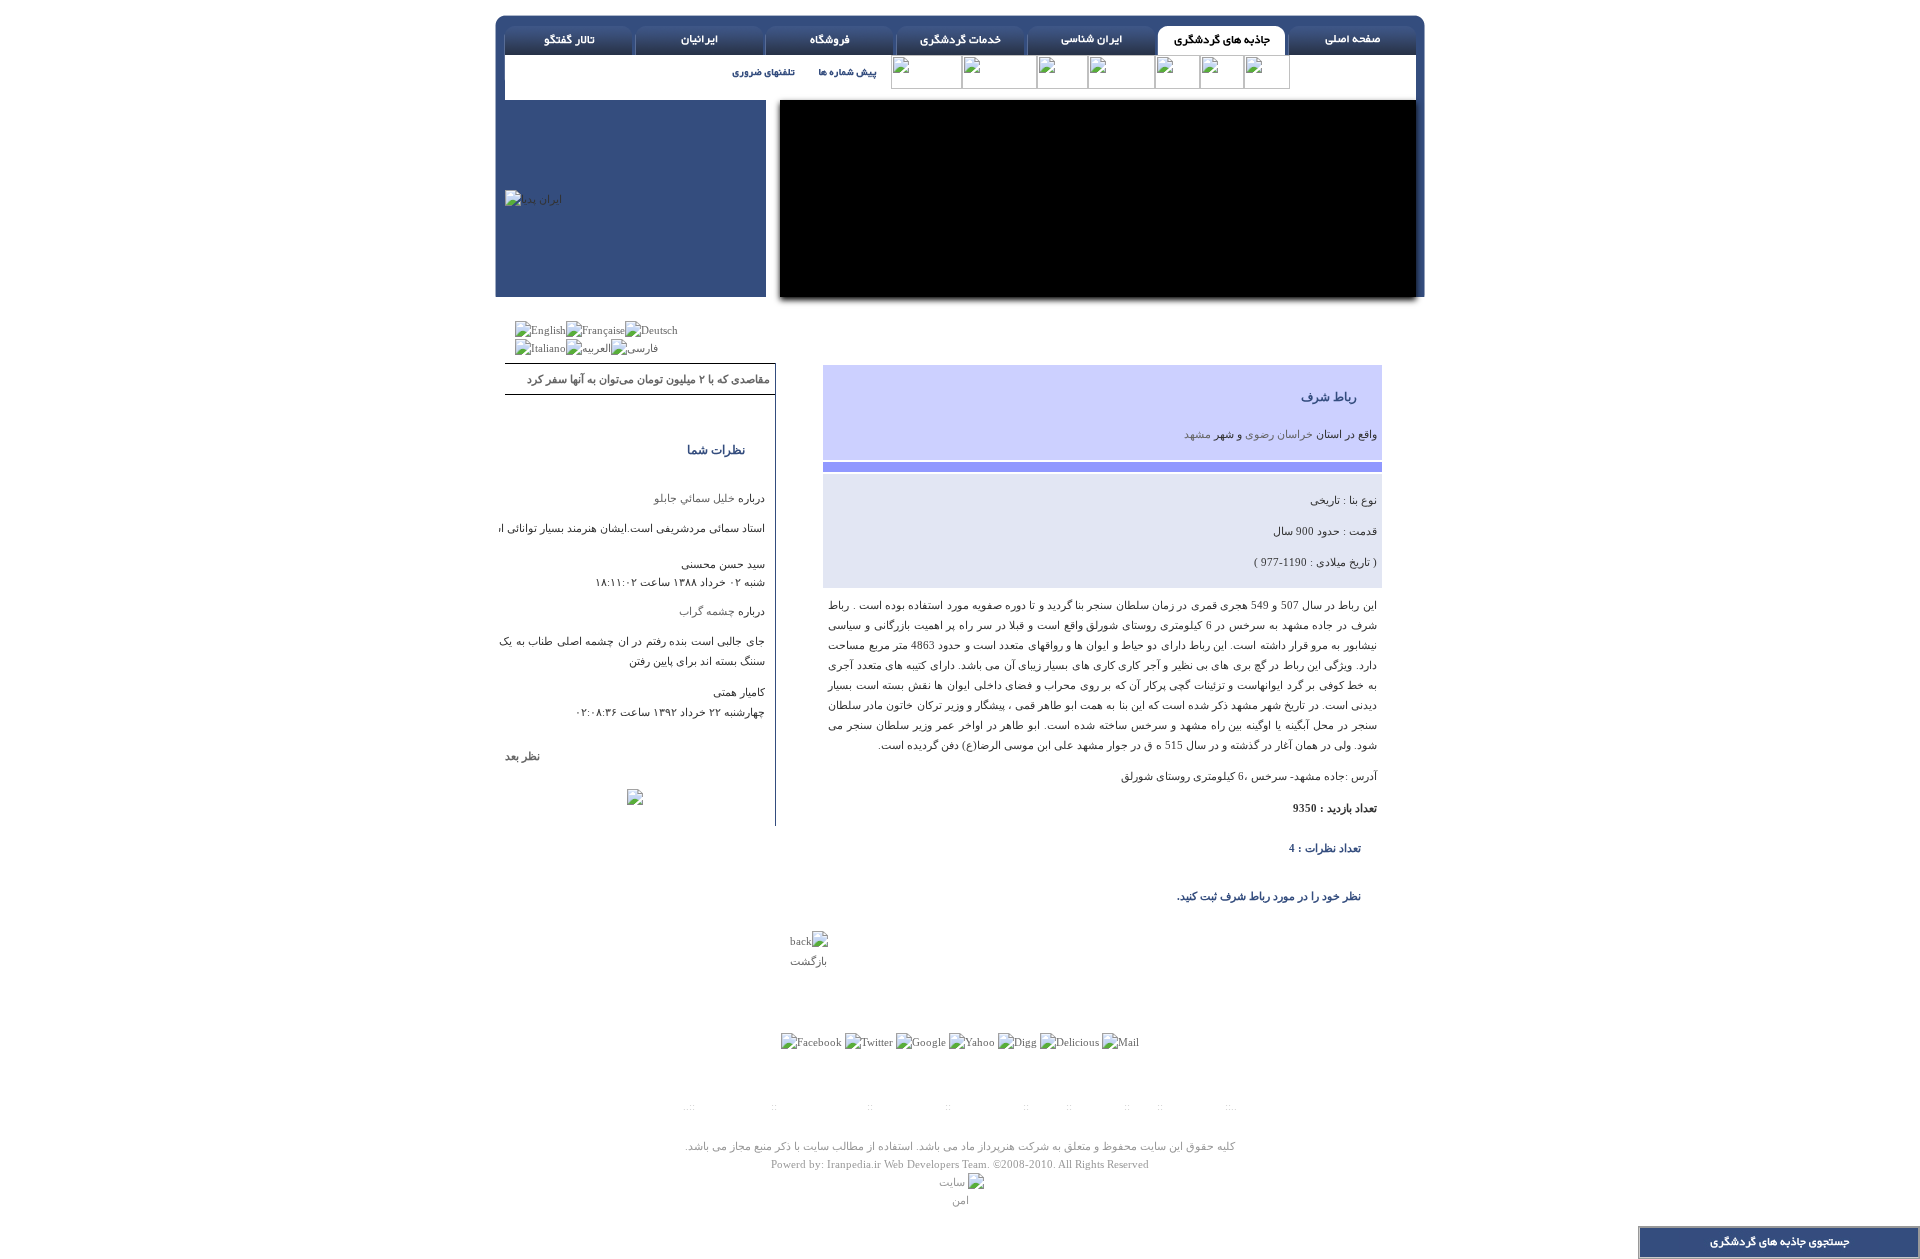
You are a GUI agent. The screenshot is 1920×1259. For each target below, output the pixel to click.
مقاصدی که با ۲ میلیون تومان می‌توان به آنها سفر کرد (648, 379)
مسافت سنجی (909, 1106)
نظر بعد (531, 756)
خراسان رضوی (1279, 434)
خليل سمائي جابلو (694, 498)
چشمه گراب (707, 611)
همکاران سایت (987, 1106)
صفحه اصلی (1194, 1106)
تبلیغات (1047, 1106)
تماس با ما (1099, 1106)
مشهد (1197, 434)
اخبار (1143, 1106)
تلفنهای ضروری (733, 1106)
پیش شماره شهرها (822, 1106)
